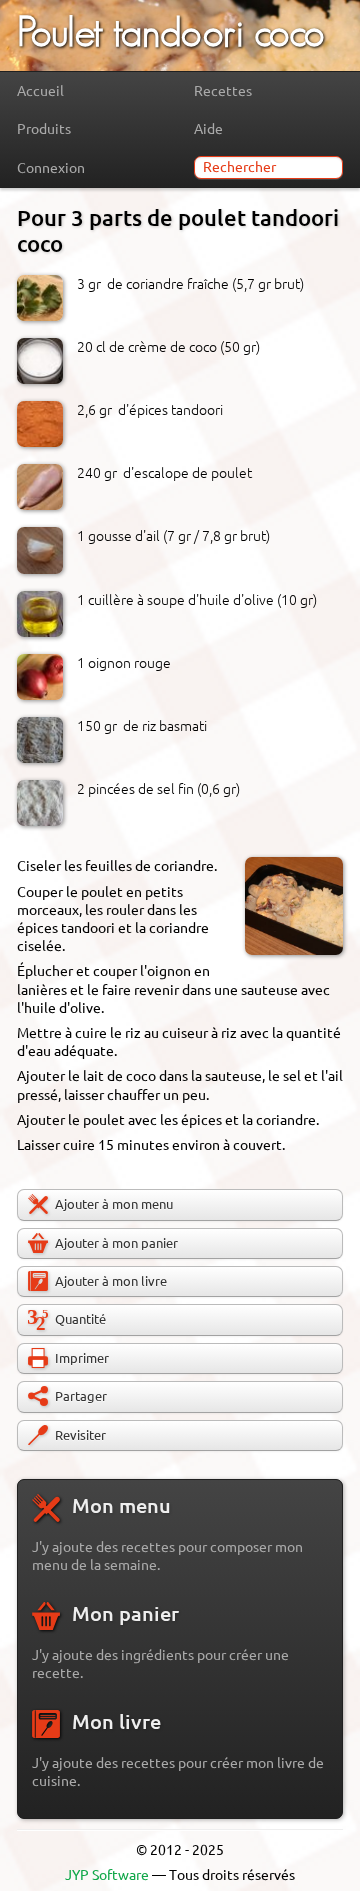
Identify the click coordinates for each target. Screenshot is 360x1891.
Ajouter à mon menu (114, 1204)
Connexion (51, 168)
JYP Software (107, 1875)
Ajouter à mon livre (111, 1281)
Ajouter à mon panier (116, 1243)
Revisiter (80, 1435)
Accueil (40, 91)
